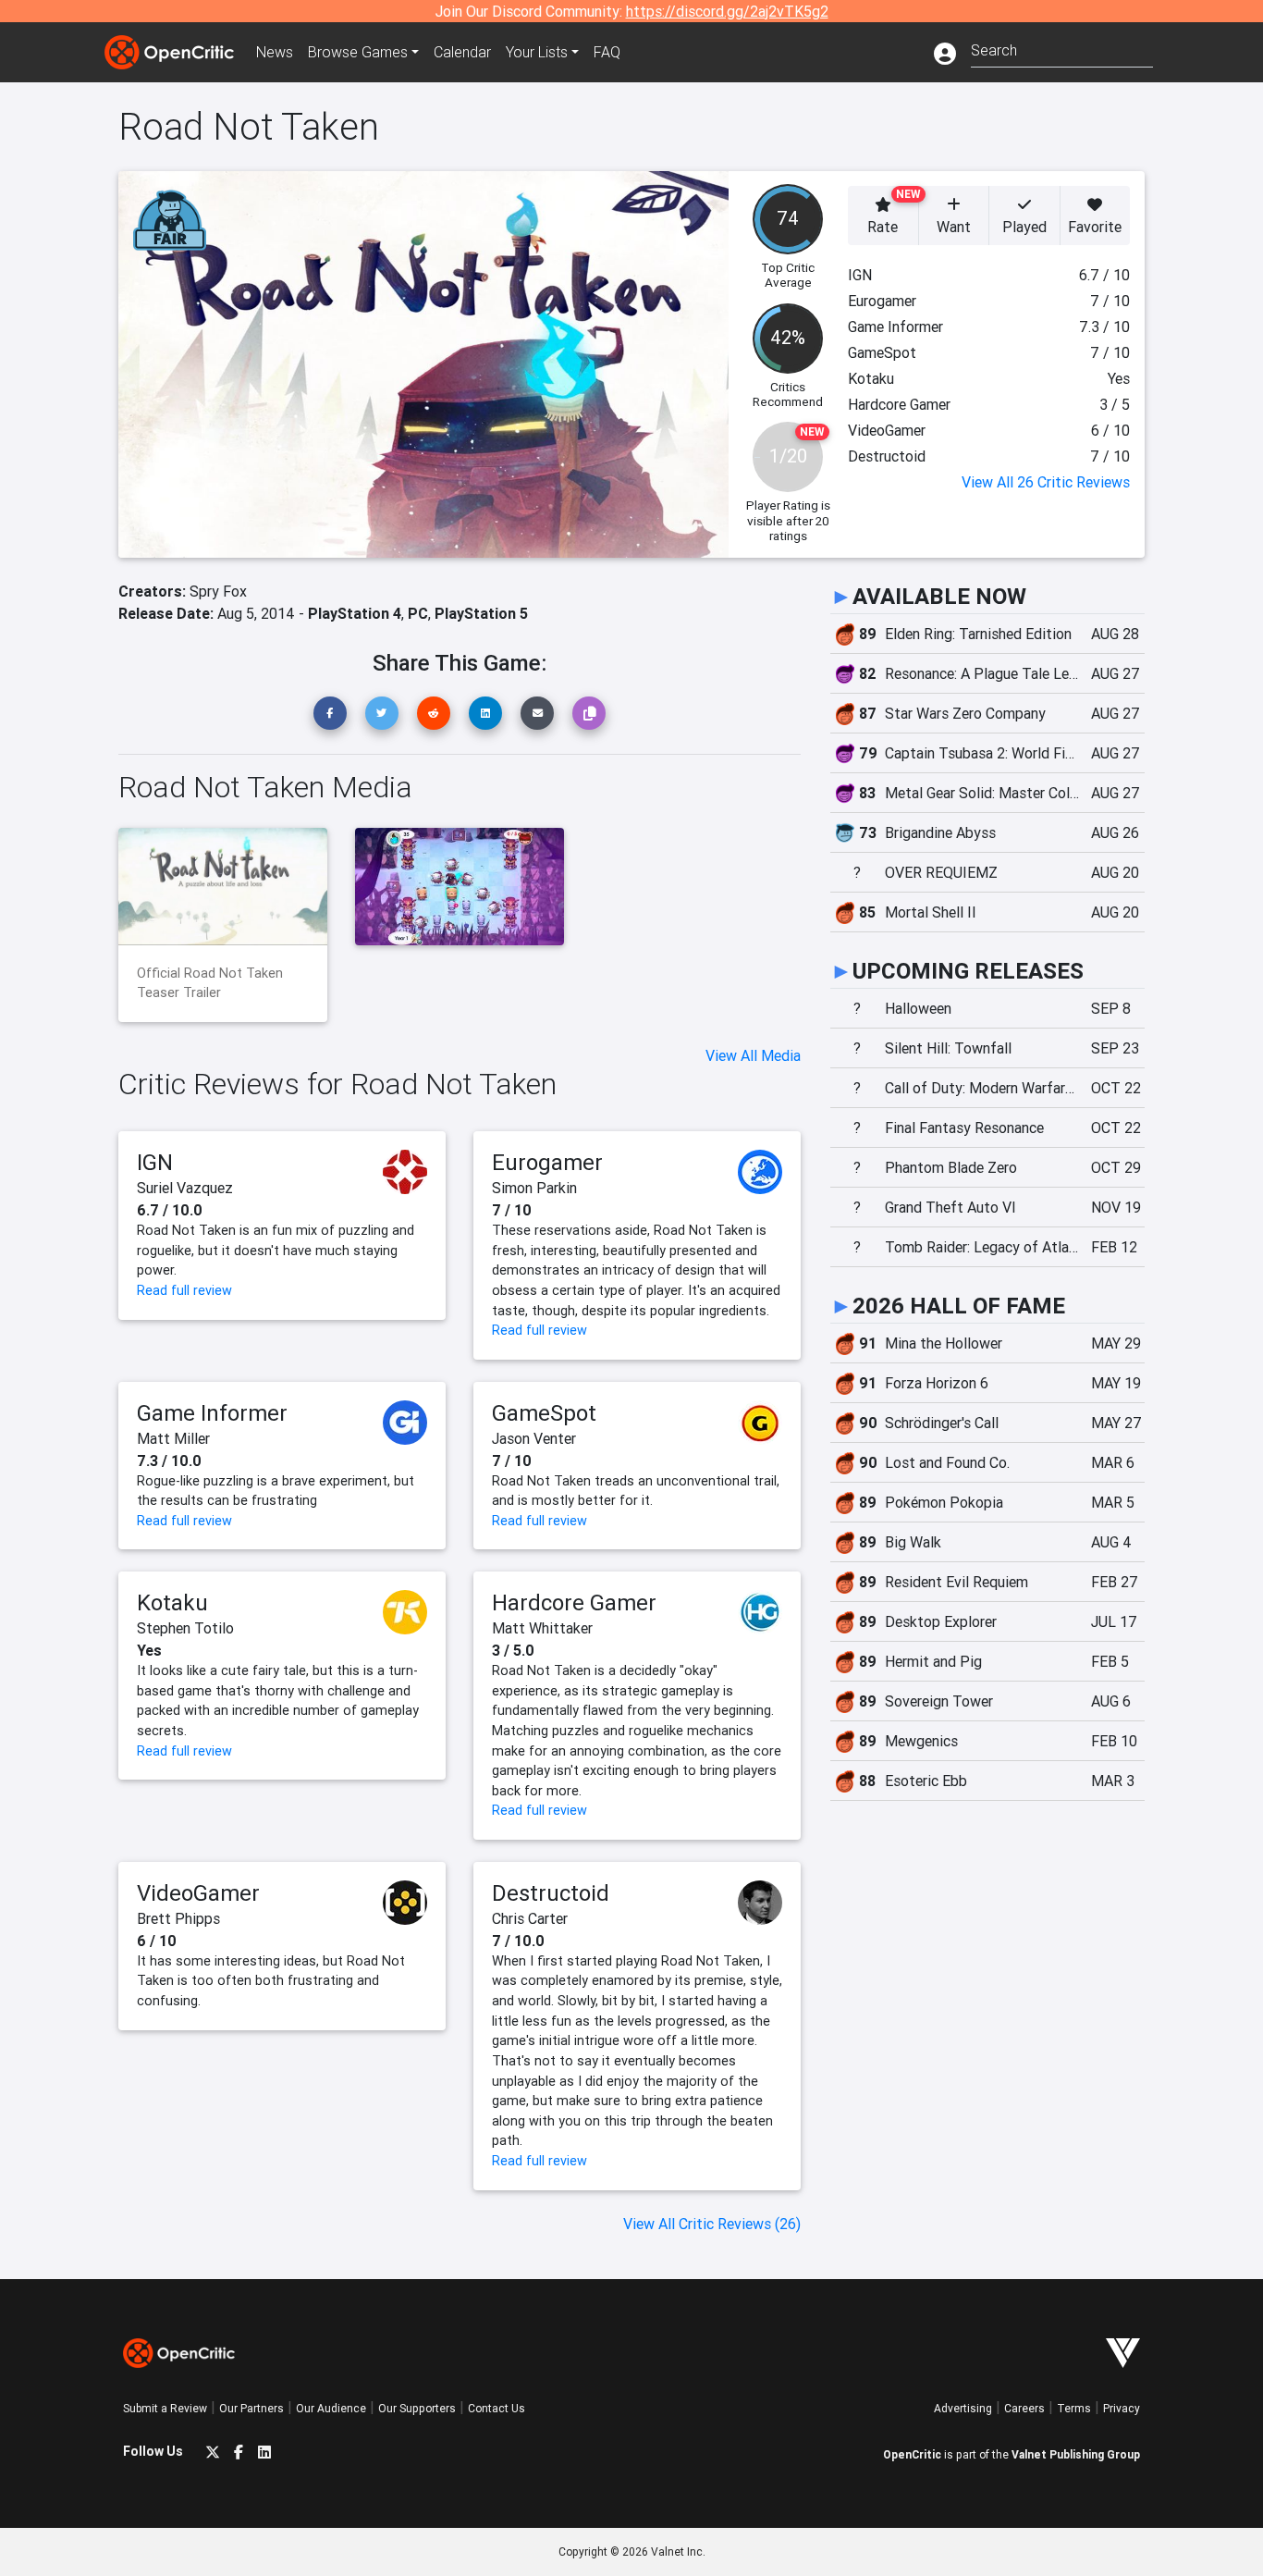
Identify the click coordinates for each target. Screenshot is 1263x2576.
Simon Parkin (534, 1188)
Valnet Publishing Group (1076, 2454)
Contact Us (497, 2408)
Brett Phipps (178, 1918)
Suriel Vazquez (185, 1188)
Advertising (963, 2408)
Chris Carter (530, 1918)
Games (358, 52)
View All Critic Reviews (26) (712, 2224)
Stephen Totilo (185, 1628)
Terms (1074, 2408)
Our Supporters (417, 2408)
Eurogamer (547, 1162)
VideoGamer (198, 1893)
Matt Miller (173, 1438)
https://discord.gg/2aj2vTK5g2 (727, 11)
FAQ (607, 52)
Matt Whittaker (542, 1628)
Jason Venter (534, 1438)
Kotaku (172, 1602)
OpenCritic (912, 2454)
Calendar (462, 52)
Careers (1024, 2408)
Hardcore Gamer (574, 1602)
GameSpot (544, 1413)
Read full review (184, 1290)
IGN (155, 1162)
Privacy (1122, 2408)
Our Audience (331, 2408)
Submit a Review (165, 2408)
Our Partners (251, 2408)
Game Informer (212, 1413)
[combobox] (1062, 49)
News (275, 52)
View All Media (753, 1055)
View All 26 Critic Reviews (1046, 482)
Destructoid (551, 1893)
